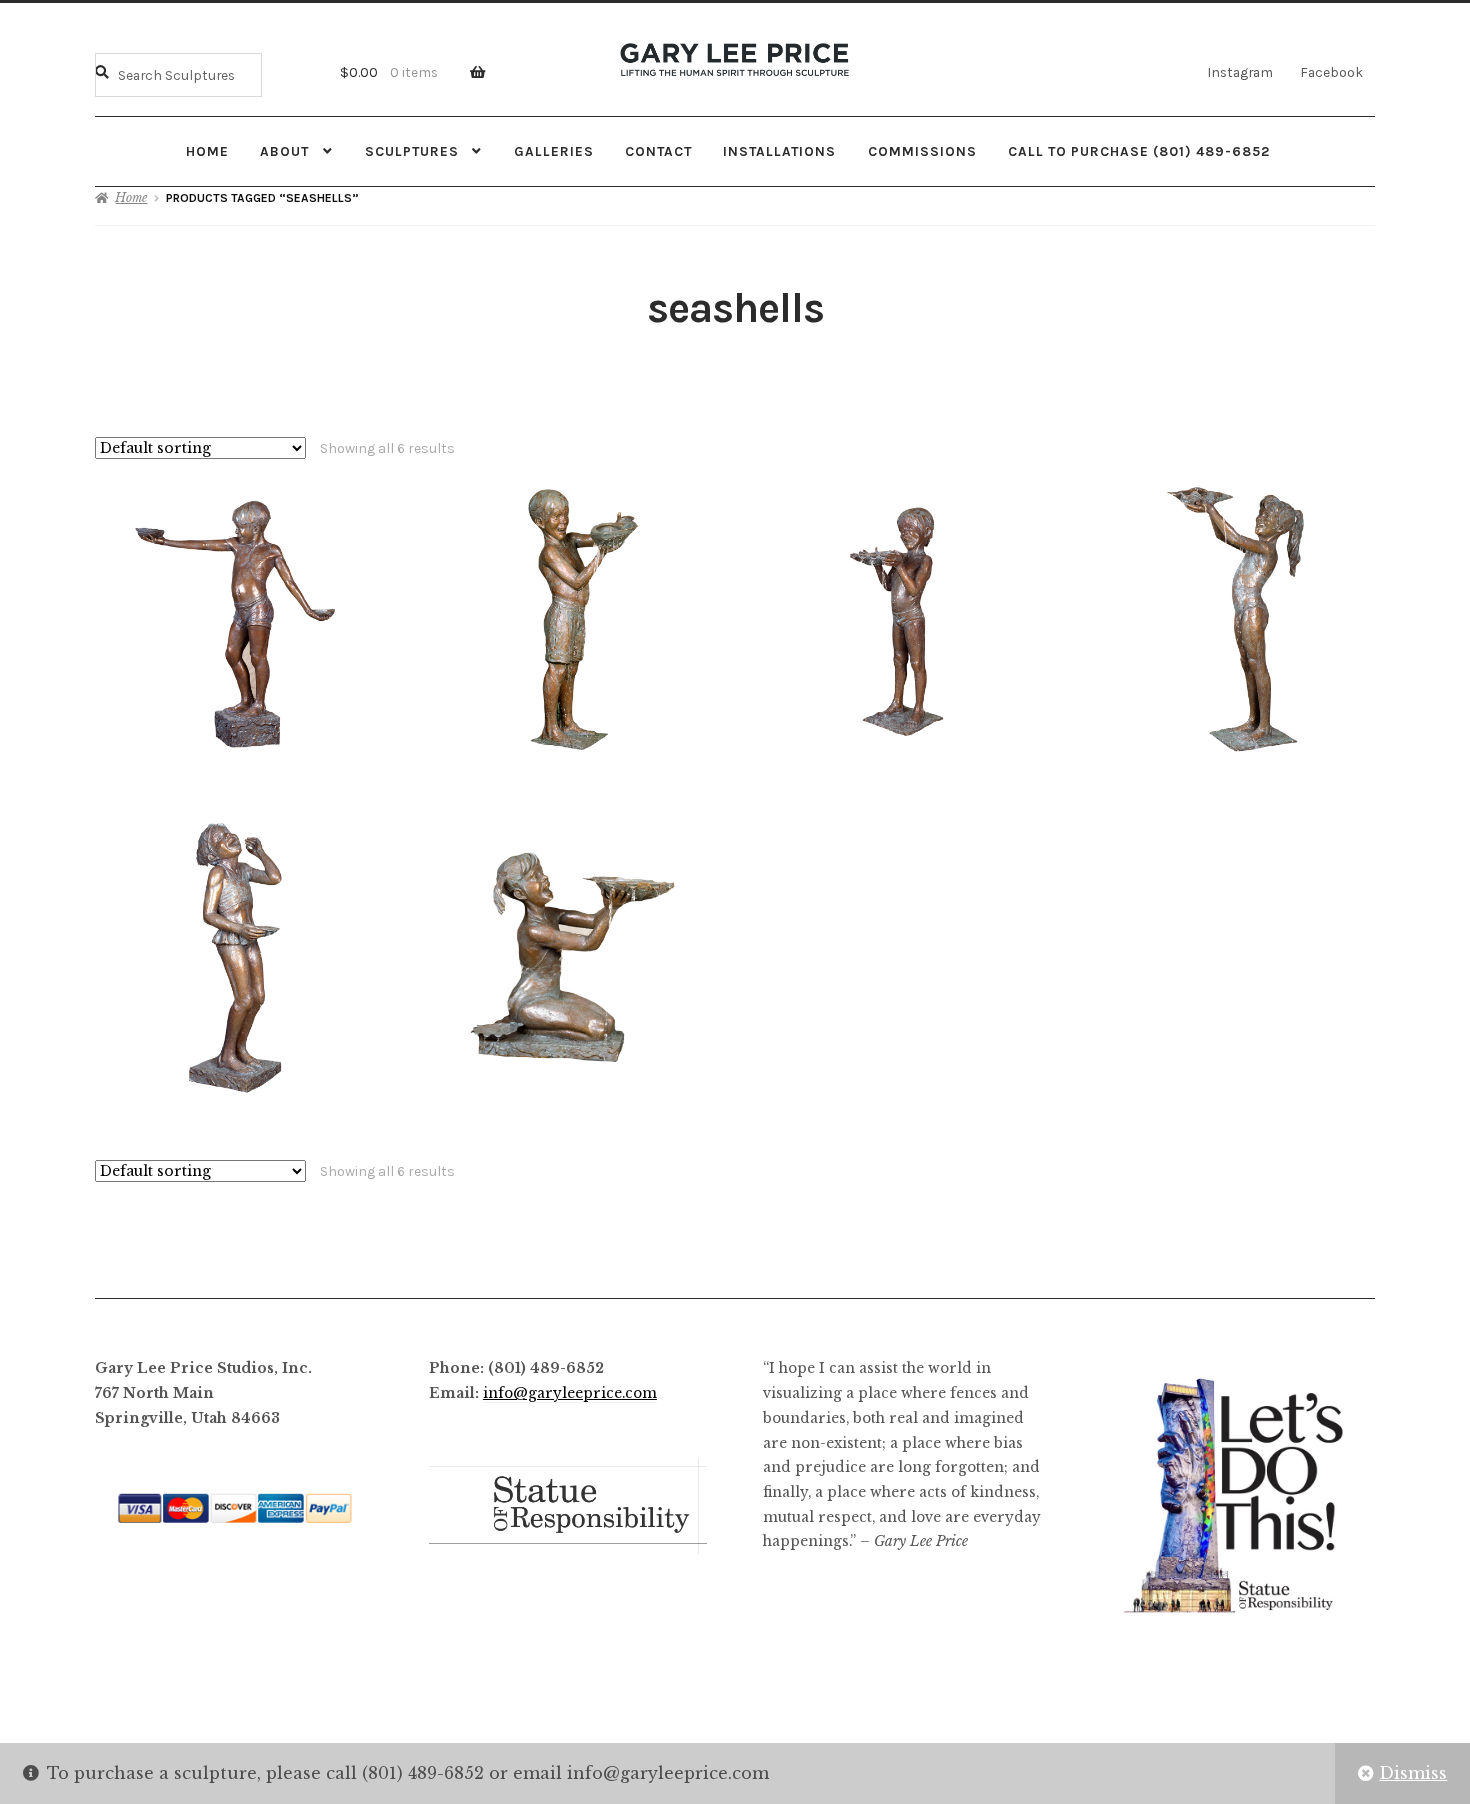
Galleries (554, 151)
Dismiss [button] (1413, 1773)
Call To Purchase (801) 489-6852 (1139, 151)
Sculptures (412, 151)
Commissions (922, 151)
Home (207, 151)
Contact (658, 151)
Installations (779, 151)
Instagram (1240, 72)
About (284, 151)
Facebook (1331, 72)
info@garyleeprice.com (570, 1393)
